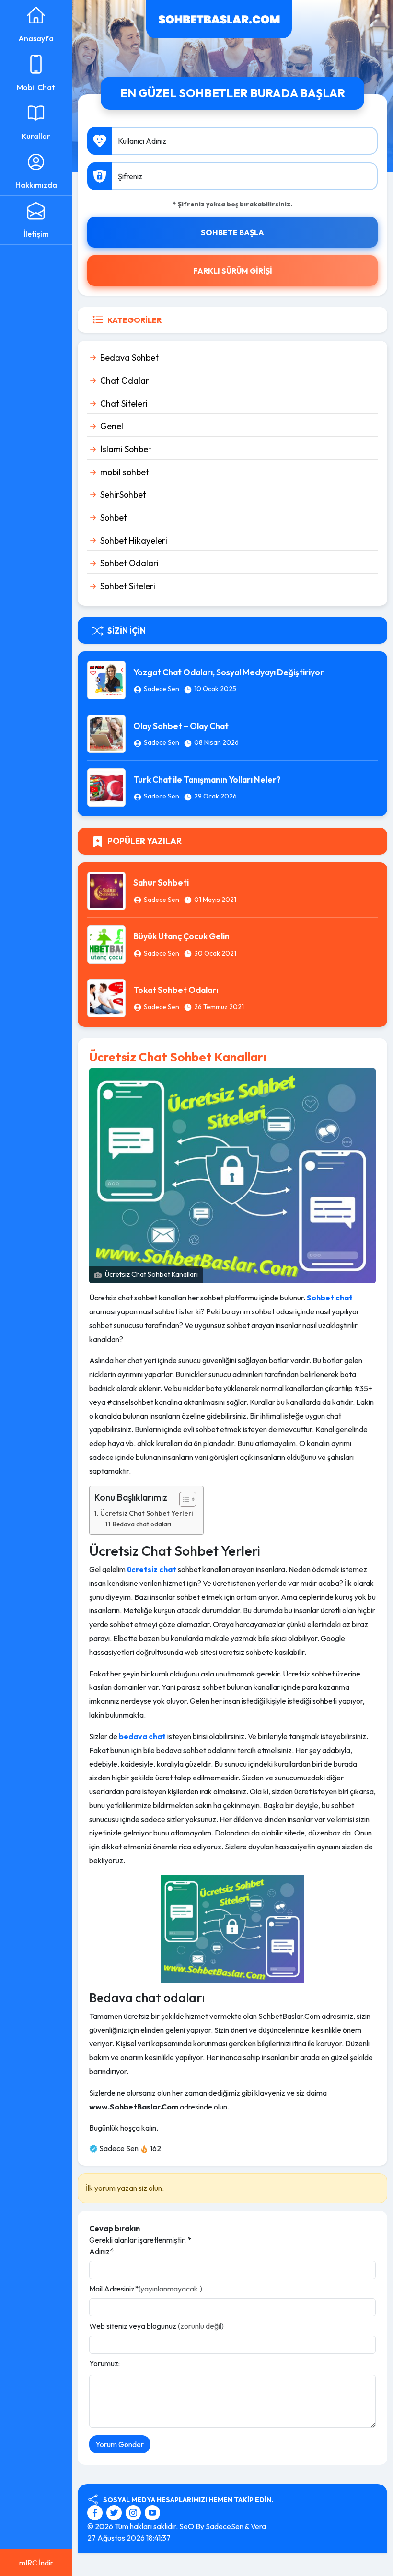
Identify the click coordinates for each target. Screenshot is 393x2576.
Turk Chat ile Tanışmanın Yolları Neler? (207, 780)
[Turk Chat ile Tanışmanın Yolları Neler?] (106, 786)
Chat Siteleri (124, 404)
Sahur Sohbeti (161, 883)
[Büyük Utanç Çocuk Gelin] (106, 943)
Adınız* (101, 2251)
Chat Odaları (126, 381)
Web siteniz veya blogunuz (156, 2326)
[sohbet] (219, 18)
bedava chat (142, 1736)
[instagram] (134, 2512)
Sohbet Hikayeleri (134, 541)
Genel (112, 426)
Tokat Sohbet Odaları (176, 990)
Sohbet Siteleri (128, 586)
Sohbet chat (330, 1298)
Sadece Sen (162, 689)
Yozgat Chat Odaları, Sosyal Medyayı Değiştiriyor (229, 672)
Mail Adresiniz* (146, 2289)
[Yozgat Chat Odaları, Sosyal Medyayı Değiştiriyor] (106, 679)
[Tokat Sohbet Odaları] (106, 997)
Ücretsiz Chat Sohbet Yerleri (147, 1513)
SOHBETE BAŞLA (232, 232)
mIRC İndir (36, 2563)
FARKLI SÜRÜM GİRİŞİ (233, 271)
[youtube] (152, 2512)
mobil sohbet (125, 472)
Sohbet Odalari (129, 563)
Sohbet (114, 518)
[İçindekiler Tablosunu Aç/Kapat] (183, 1499)
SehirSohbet (123, 495)
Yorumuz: (104, 2363)
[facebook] (96, 2512)
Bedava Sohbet (129, 358)
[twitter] (115, 2512)
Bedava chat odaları (142, 1524)
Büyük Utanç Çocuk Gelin (181, 936)
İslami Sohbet (126, 449)
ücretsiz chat (152, 1569)
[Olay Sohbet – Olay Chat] (106, 733)
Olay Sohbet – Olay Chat (181, 726)
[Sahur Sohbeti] (106, 889)
